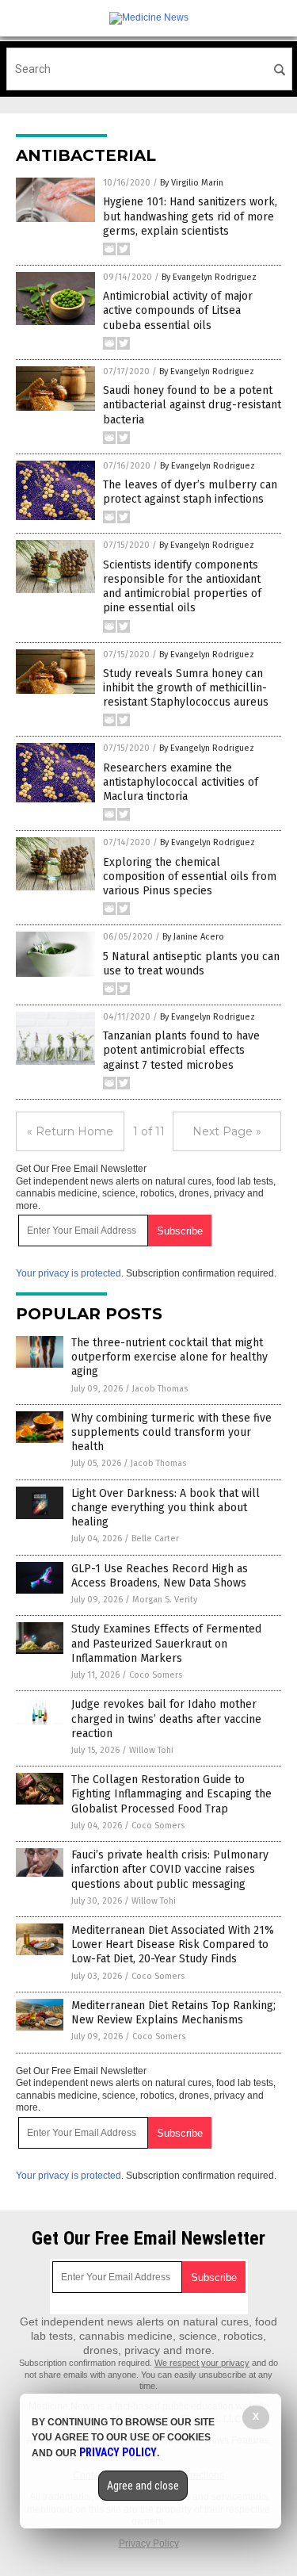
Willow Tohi (151, 1750)
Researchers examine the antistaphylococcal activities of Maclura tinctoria (181, 782)
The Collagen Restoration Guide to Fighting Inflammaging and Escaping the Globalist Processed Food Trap (171, 1794)
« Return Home (70, 1131)
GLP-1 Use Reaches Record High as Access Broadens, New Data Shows (160, 1576)
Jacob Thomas (160, 1389)
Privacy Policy (149, 2543)
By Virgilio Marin (192, 183)
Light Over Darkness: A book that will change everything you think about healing (166, 1508)
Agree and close (143, 2486)
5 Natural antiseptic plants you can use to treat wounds (191, 964)
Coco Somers (156, 1675)
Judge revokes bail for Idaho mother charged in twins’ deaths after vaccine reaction (166, 1719)
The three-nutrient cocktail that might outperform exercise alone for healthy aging (169, 1357)
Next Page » (227, 1131)
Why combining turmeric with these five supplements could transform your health (171, 1432)
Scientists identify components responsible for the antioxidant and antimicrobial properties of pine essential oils (182, 587)
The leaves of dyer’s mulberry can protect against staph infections (190, 492)
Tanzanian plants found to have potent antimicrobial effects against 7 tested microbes (181, 1050)
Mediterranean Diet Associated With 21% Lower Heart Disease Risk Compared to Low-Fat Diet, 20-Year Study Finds (173, 1944)
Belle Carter (155, 1539)
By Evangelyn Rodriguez (209, 277)
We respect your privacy (202, 2363)
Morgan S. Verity (165, 1600)
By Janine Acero (193, 937)
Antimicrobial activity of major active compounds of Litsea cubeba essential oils (178, 310)
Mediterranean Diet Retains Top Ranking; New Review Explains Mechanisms (173, 2013)
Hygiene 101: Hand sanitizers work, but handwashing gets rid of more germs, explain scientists (190, 216)
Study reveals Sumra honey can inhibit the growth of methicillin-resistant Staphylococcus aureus (186, 688)
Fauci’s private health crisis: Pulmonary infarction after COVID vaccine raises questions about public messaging (170, 1869)
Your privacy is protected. (70, 1273)
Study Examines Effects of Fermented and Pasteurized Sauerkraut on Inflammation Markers (166, 1643)
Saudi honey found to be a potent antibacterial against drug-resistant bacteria (192, 405)
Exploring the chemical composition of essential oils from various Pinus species (190, 877)
